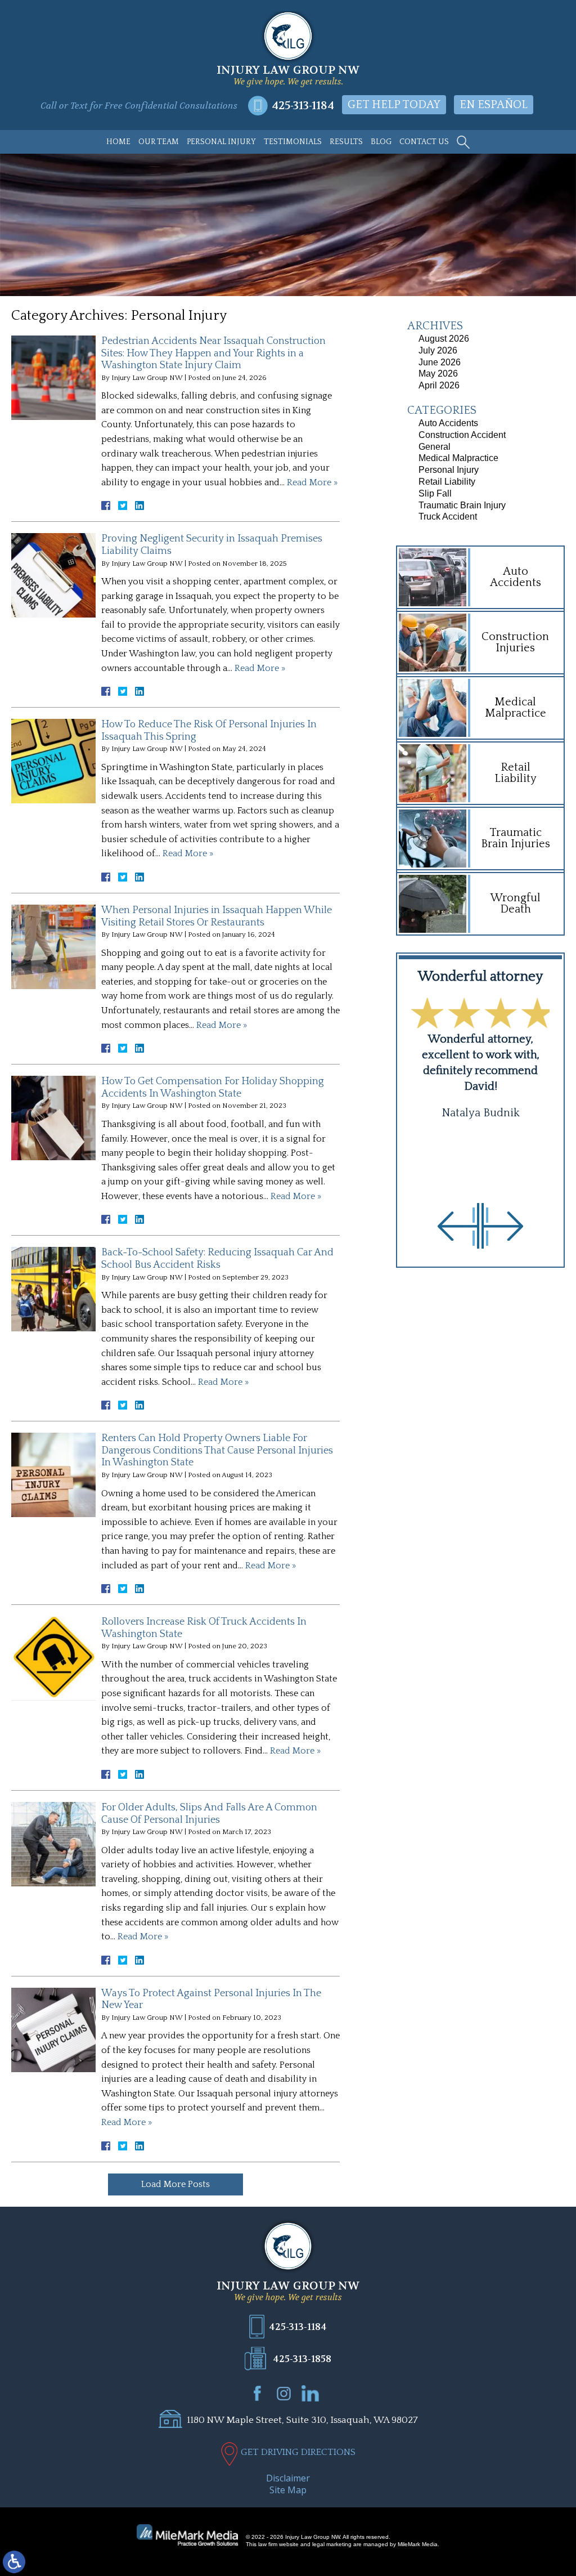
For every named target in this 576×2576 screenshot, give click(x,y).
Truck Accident (448, 516)
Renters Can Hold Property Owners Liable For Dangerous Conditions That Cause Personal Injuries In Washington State (217, 1450)
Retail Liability (447, 482)
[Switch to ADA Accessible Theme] (14, 2562)
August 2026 (444, 339)
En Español (494, 105)
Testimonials (293, 142)
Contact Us (424, 142)
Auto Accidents (448, 423)
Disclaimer (288, 2478)
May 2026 (438, 374)
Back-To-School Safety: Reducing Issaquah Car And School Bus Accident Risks (217, 1259)
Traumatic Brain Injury (462, 505)
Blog (381, 142)
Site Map (288, 2490)
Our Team (159, 142)
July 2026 (438, 350)
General (435, 447)
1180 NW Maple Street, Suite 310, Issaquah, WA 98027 (302, 2420)
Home (118, 142)
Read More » (312, 482)
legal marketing (332, 2544)
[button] (458, 1226)
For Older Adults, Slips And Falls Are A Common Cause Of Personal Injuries (209, 1814)
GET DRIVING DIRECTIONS (298, 2452)
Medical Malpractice (458, 458)
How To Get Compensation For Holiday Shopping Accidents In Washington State (213, 1088)
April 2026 (439, 385)
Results (346, 142)
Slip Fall (435, 493)
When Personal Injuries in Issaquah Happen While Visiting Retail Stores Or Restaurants (217, 916)
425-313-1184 (303, 106)
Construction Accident (462, 435)
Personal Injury (221, 142)
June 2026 (440, 362)
